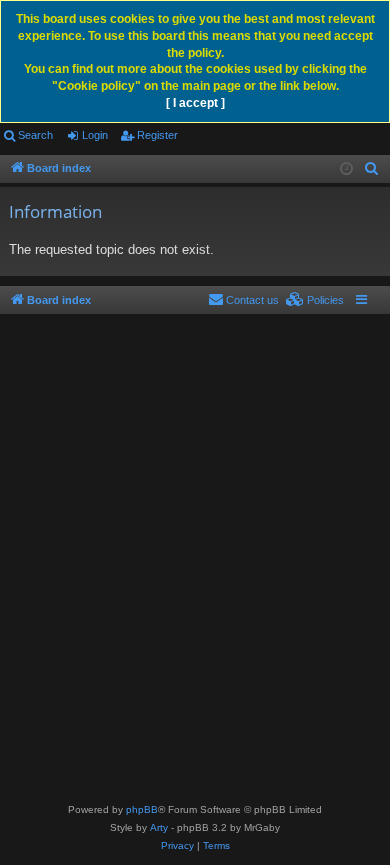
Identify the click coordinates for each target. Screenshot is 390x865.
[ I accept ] (195, 103)
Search (35, 135)
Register (157, 135)
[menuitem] (372, 169)
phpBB (142, 809)
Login (95, 135)
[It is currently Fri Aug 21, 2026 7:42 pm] (346, 169)
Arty (159, 827)
